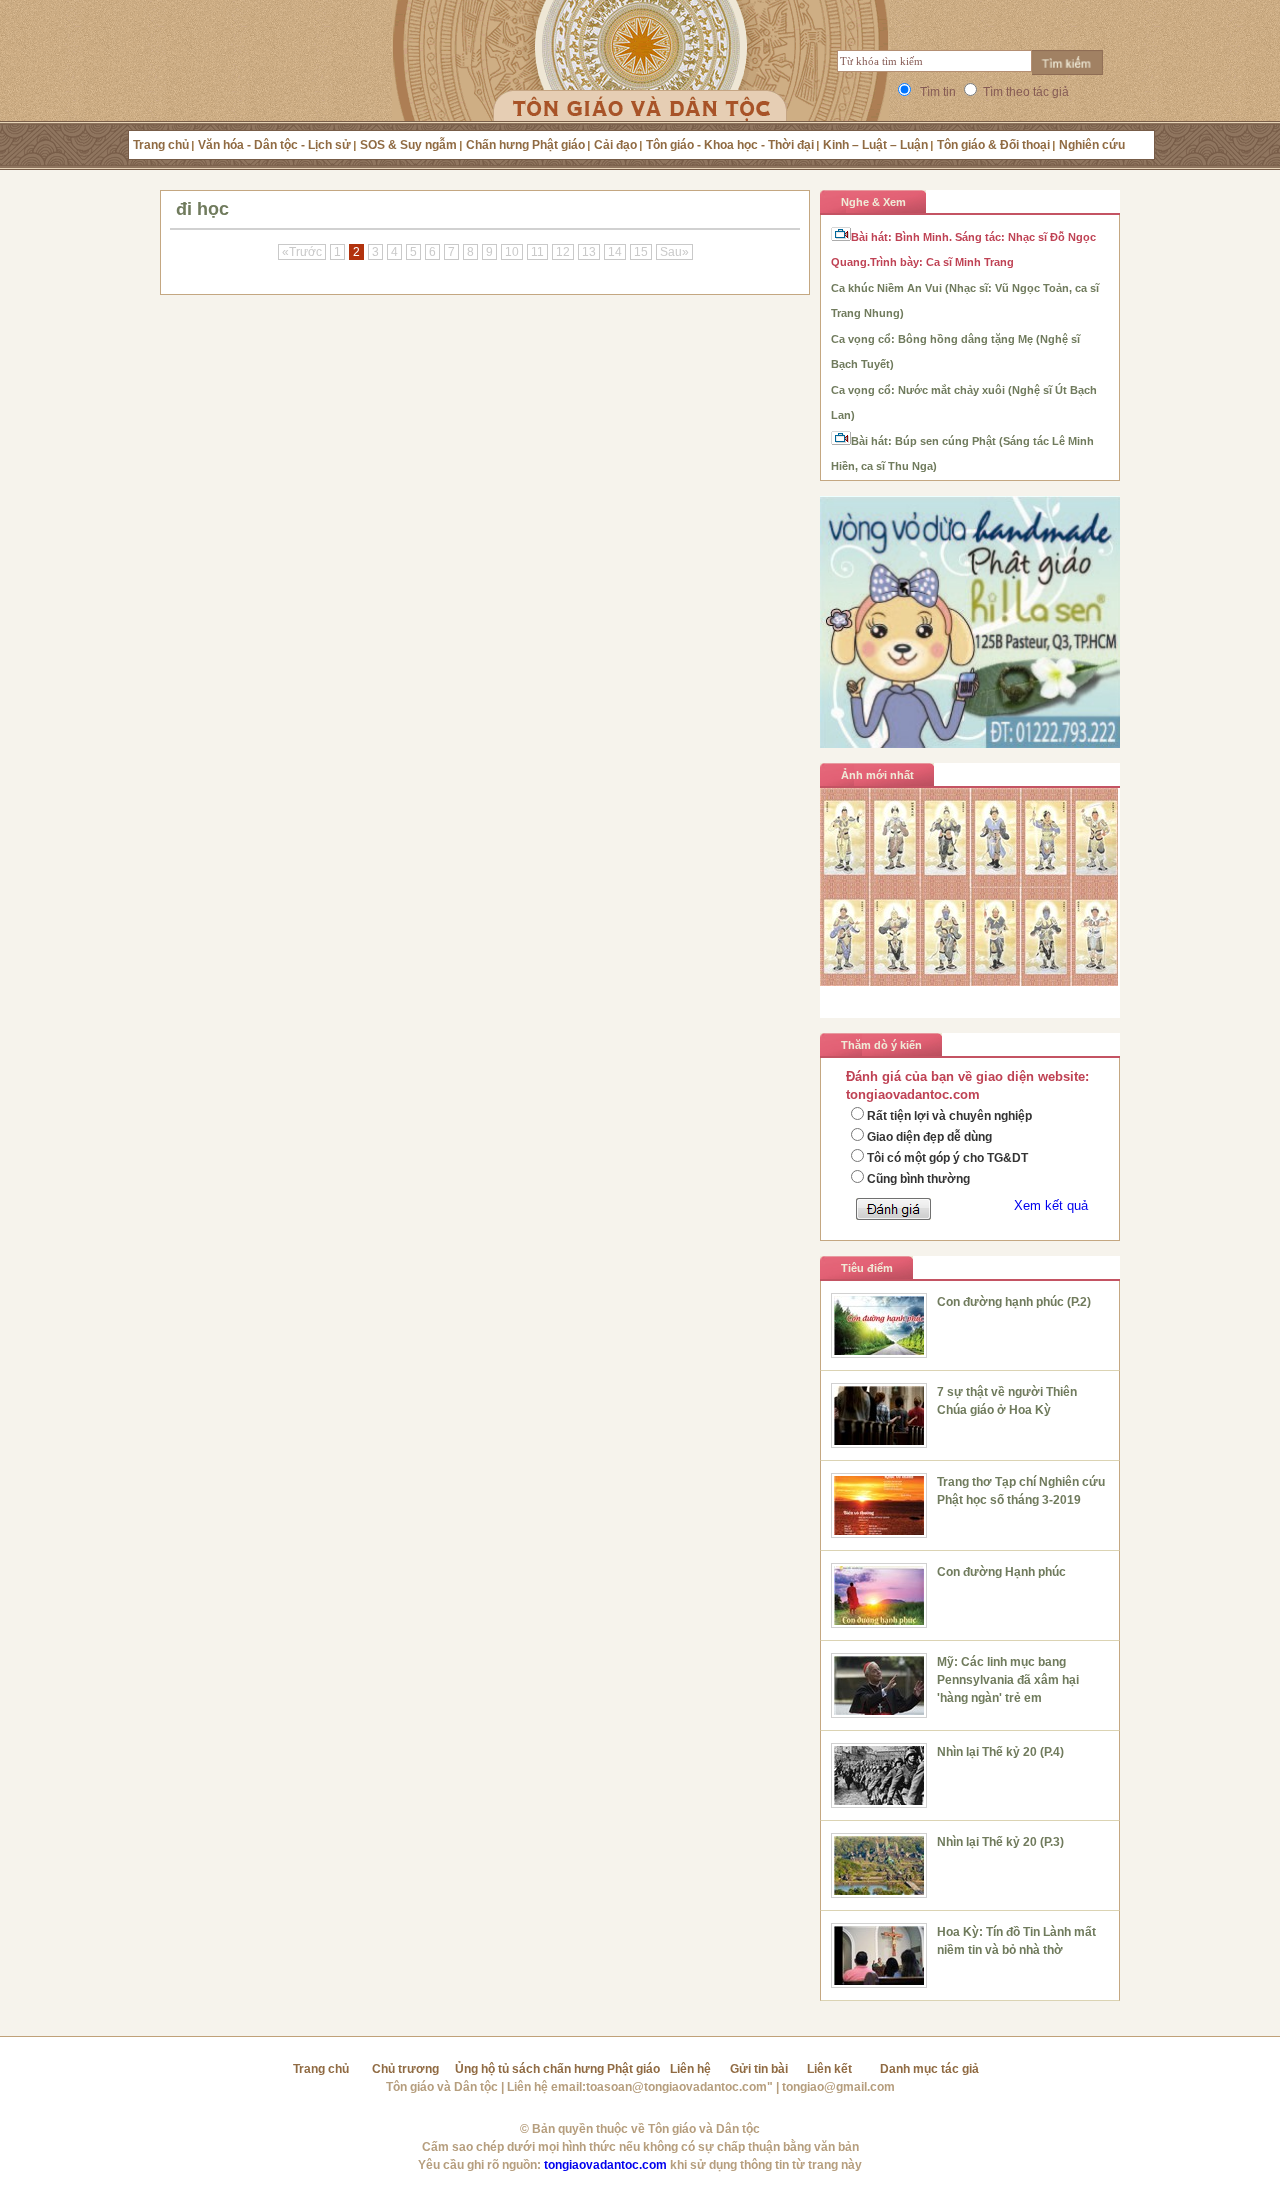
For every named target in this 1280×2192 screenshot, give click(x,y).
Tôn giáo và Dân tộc (442, 2087)
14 (615, 252)
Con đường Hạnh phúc (1001, 1572)
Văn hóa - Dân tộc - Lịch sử (274, 145)
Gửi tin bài (759, 2069)
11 (537, 252)
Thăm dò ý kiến (881, 1045)
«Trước (302, 252)
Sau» (674, 252)
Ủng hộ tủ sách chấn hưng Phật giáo (557, 2069)
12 (563, 252)
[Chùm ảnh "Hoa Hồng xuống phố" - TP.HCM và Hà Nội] (970, 981)
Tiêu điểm (867, 1268)
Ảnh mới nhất (877, 775)
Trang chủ (161, 145)
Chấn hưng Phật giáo (525, 145)
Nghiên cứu (1092, 145)
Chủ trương (405, 2069)
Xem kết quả (1051, 1205)
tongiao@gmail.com (838, 2087)
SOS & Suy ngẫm (408, 145)
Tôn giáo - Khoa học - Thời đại (730, 145)
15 (641, 252)
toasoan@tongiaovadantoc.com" (679, 2087)
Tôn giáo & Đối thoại (993, 145)
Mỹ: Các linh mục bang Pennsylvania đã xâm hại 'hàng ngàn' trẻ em (1008, 1680)
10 (512, 252)
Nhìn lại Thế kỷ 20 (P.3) (1000, 1842)
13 (589, 252)
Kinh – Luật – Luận (875, 145)
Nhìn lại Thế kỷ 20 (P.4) (1000, 1752)
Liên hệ (690, 2069)
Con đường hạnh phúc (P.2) (1014, 1302)
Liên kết (829, 2069)
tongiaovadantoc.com (605, 2165)
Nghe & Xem (873, 202)
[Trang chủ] (640, 85)
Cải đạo (615, 145)
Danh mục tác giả (929, 2069)
